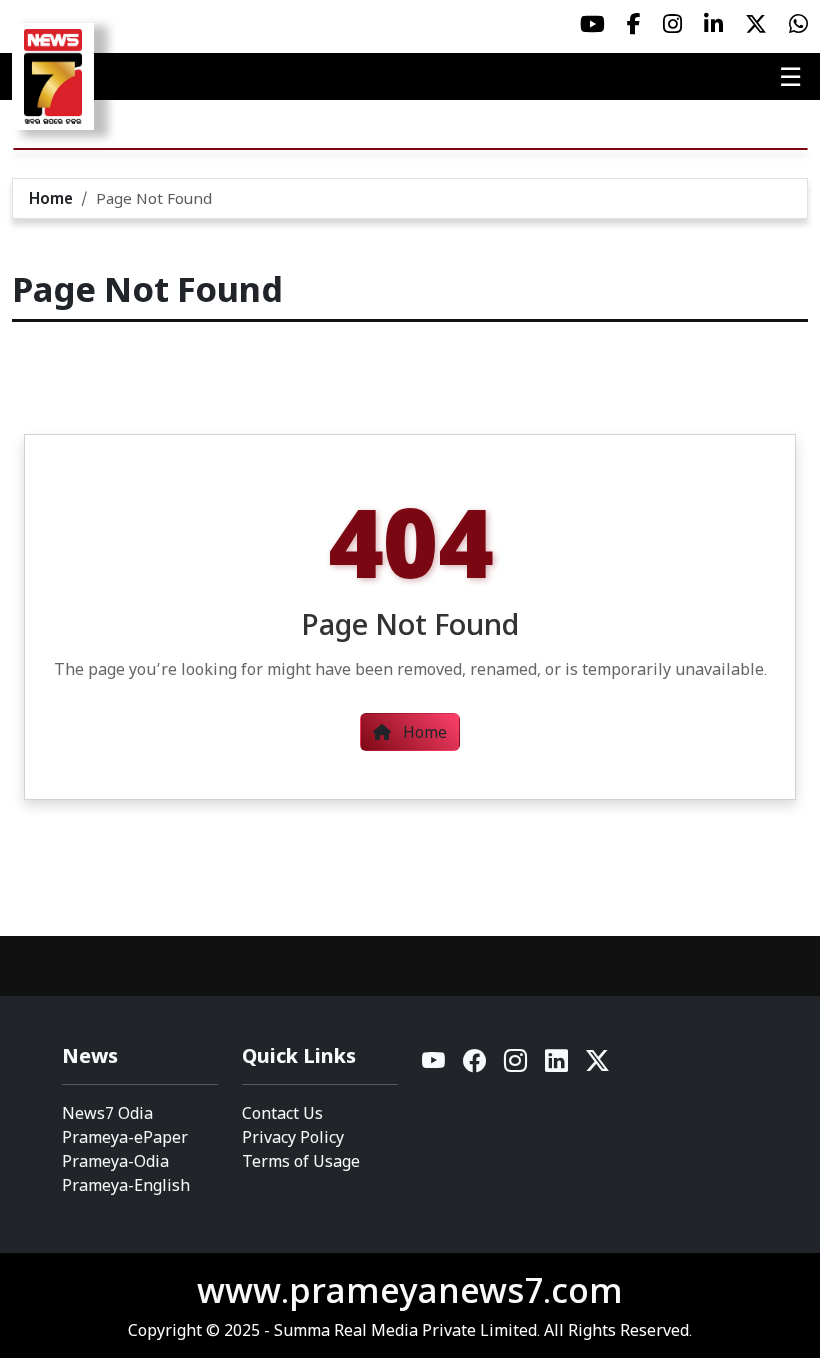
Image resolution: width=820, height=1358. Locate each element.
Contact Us (282, 1113)
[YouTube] (434, 1065)
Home (51, 198)
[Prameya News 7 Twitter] (756, 24)
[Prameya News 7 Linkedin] (713, 24)
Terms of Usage (301, 1161)
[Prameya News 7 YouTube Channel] (592, 24)
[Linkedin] (557, 1065)
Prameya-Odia (115, 1161)
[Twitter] (597, 1065)
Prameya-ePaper (125, 1137)
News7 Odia (107, 1113)
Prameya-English (126, 1185)
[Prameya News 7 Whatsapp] (798, 24)
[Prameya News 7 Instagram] (672, 24)
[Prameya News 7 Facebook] (634, 24)
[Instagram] (516, 1065)
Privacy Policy (293, 1137)
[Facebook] (475, 1065)
